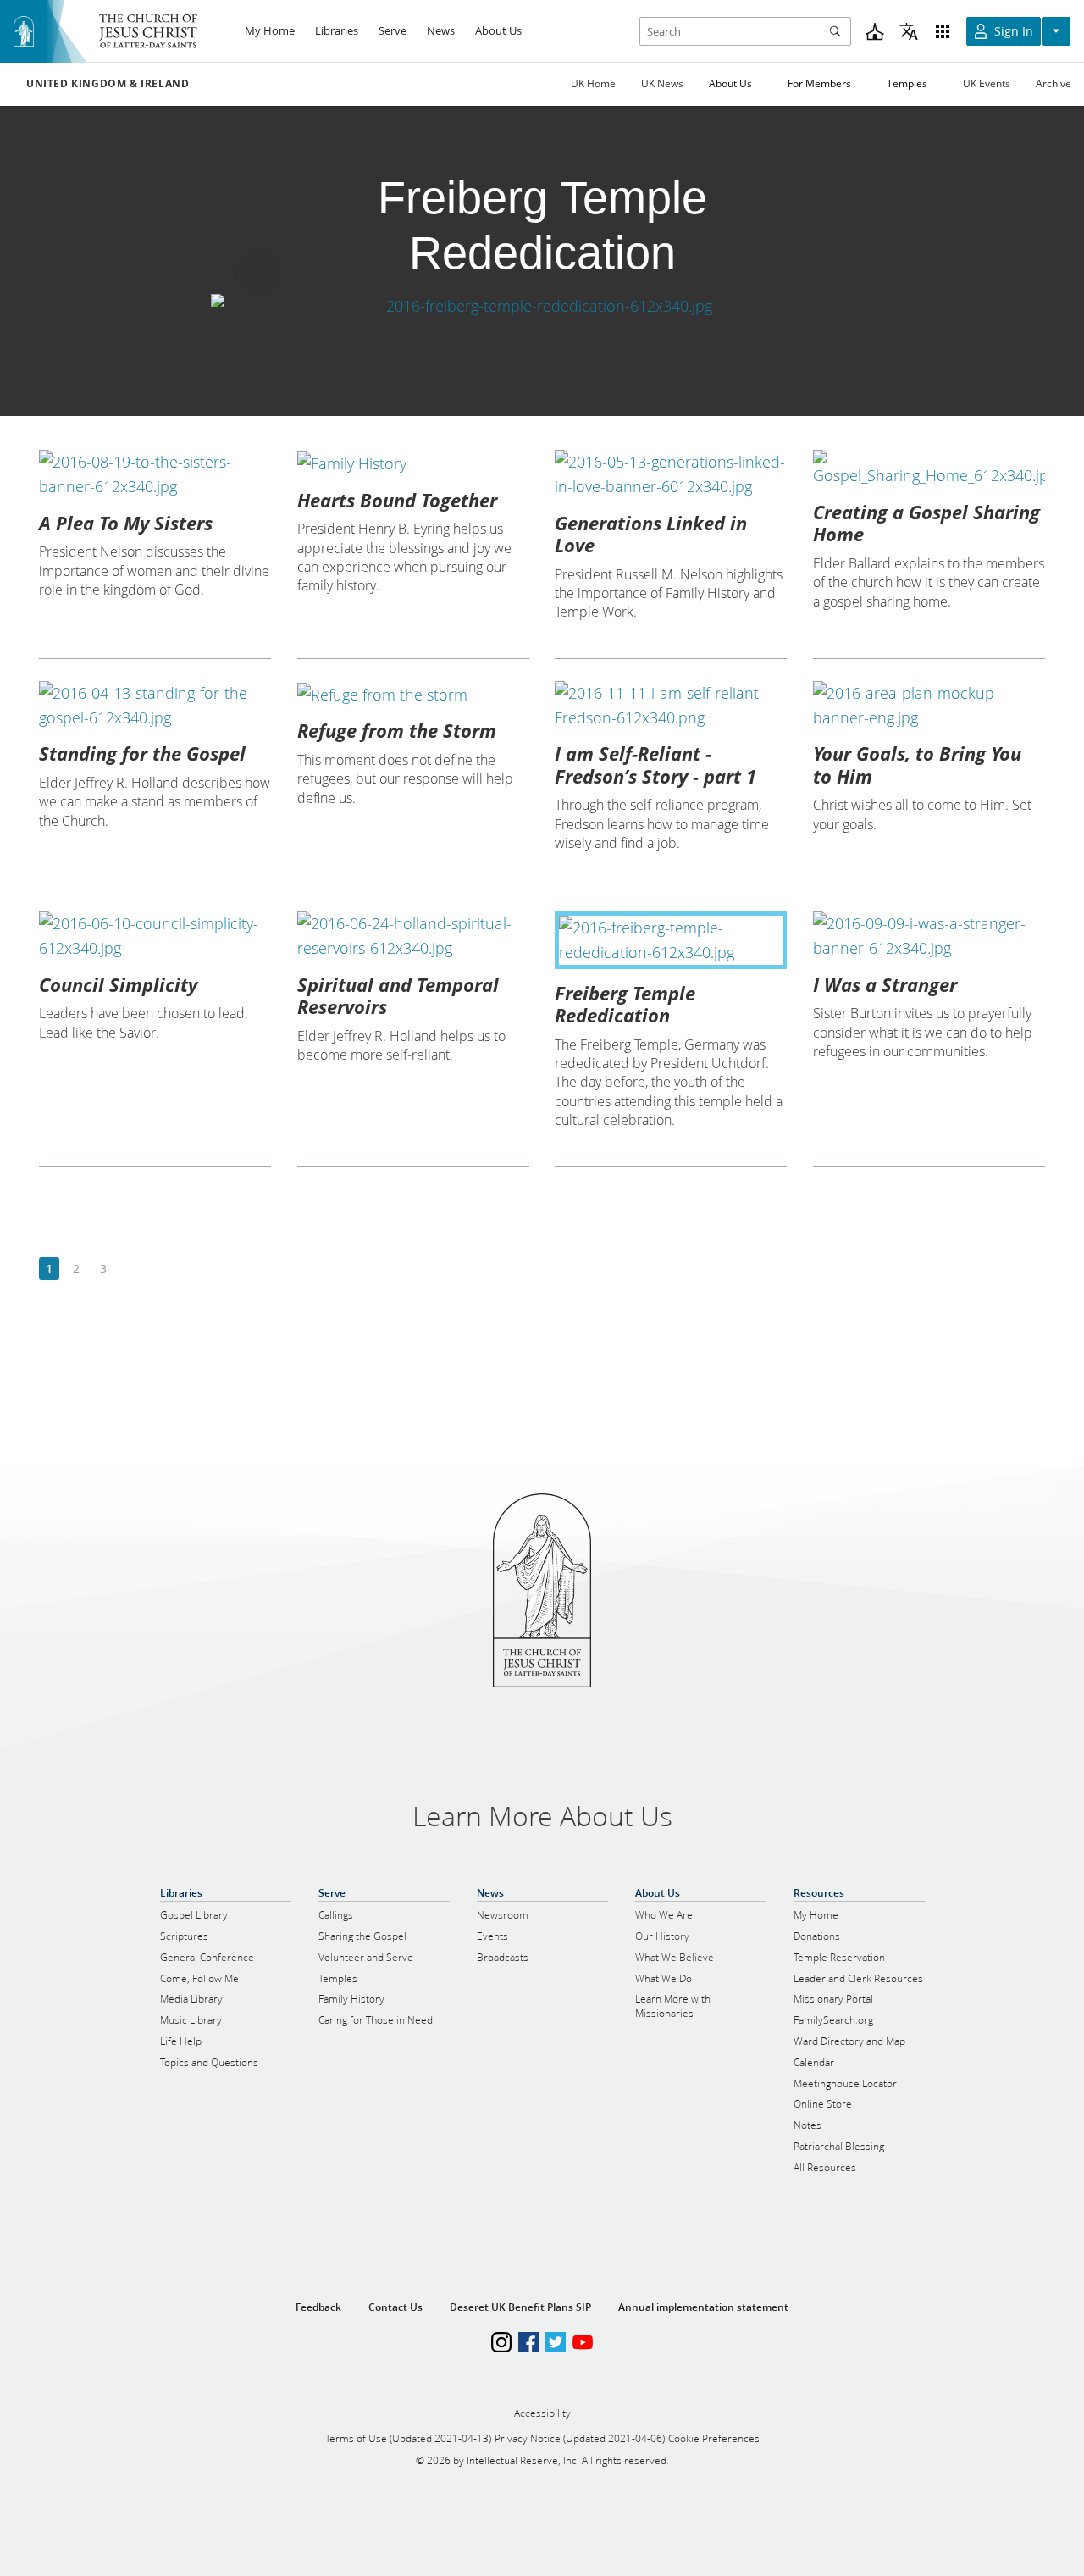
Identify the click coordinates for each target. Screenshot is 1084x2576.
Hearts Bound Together (397, 500)
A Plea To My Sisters (126, 523)
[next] (130, 1269)
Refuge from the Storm (397, 730)
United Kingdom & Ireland (108, 84)
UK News (662, 83)
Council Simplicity (118, 984)
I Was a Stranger (885, 984)
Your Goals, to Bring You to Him (917, 764)
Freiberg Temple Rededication (625, 1004)
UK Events (987, 83)
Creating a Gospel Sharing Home (926, 523)
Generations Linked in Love (651, 534)
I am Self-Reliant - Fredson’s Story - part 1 (655, 764)
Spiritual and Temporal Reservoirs (398, 995)
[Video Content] (542, 306)
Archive (1054, 83)
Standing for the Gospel (142, 753)
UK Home (593, 83)
